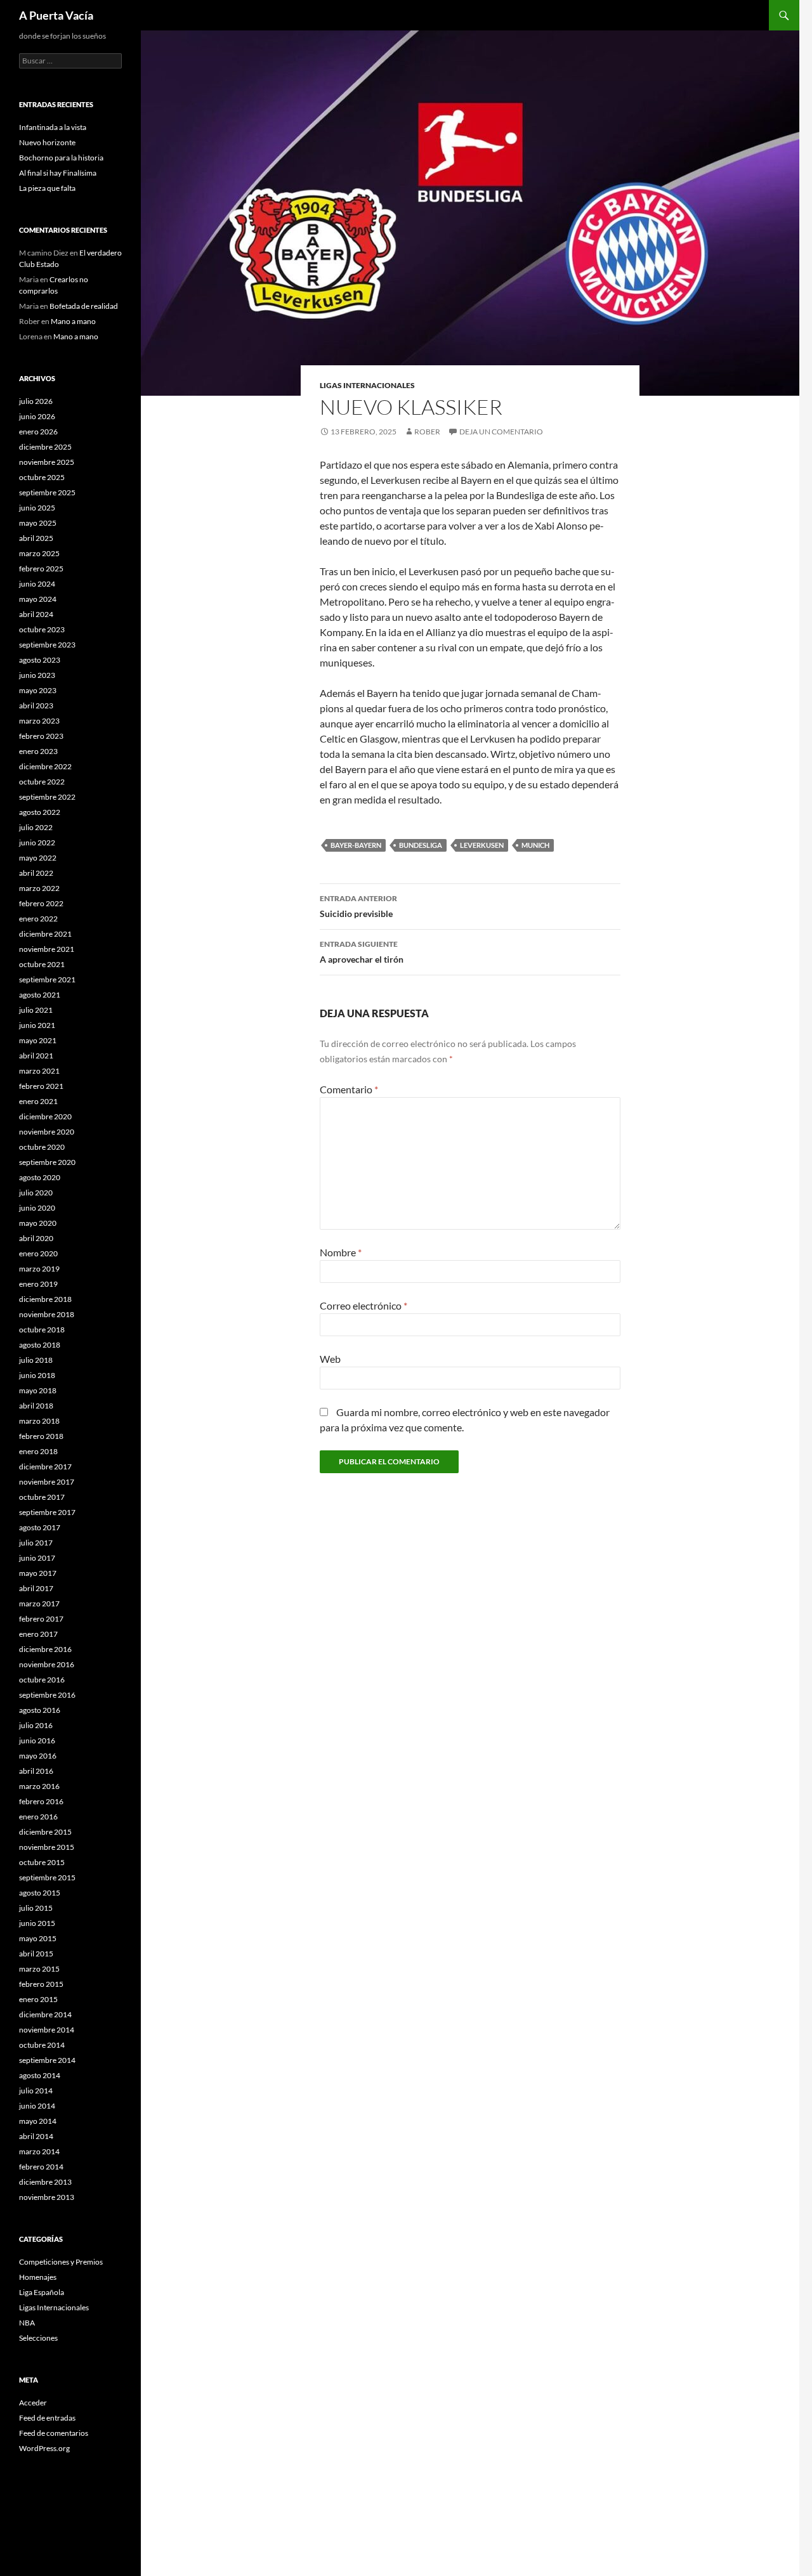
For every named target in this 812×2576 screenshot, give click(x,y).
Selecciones (38, 2338)
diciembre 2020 (45, 1116)
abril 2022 (36, 873)
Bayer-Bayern (356, 845)
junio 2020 (37, 1208)
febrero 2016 (41, 1801)
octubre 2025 (42, 477)
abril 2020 (36, 1238)
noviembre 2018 (47, 1314)
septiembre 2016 (47, 1695)
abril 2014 (36, 2136)
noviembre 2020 (47, 1132)
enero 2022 (38, 919)
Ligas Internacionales (367, 385)
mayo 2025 (38, 523)
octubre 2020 (42, 1147)
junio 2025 (37, 508)
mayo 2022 (38, 858)
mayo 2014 (38, 2121)
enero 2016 (38, 1817)
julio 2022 (36, 827)
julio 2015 (36, 1908)
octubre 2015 (42, 1862)
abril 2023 (36, 706)
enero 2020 (38, 1253)
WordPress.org (44, 2448)
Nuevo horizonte (47, 142)
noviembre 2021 (47, 949)
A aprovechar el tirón (362, 952)
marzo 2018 (39, 1421)
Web (330, 1359)
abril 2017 (36, 1588)
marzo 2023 (39, 721)
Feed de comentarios (54, 2433)
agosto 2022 (40, 812)
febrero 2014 (41, 2167)
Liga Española (42, 2292)
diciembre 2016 (45, 1649)
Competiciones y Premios (61, 2262)
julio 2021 (36, 1010)
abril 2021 (36, 1056)
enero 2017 (38, 1634)
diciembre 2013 (45, 2182)
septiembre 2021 (47, 979)
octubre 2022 (42, 782)
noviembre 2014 (47, 2030)
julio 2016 (36, 1725)
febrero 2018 (41, 1436)
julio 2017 (36, 1543)
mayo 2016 (38, 1756)
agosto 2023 (40, 660)
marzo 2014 (39, 2151)
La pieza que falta (47, 188)
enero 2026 (38, 432)
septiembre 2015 (47, 1877)
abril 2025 (36, 538)
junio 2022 (37, 842)
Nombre (341, 1252)
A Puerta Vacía (56, 15)
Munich (535, 845)
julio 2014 (36, 2091)
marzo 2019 (39, 1269)
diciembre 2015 (45, 1832)
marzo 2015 (39, 1969)
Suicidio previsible (358, 906)
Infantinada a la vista (53, 127)
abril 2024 (36, 614)
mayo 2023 (38, 690)
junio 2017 (37, 1558)
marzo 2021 (39, 1071)
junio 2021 (37, 1025)
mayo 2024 (38, 599)
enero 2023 (38, 751)
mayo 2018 (38, 1390)
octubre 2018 (42, 1330)
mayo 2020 (38, 1223)
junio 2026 (37, 416)
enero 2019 (38, 1284)
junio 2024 (37, 584)
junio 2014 (37, 2106)
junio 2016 (37, 1740)
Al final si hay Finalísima (58, 173)
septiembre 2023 (47, 645)
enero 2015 (38, 1999)
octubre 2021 (42, 964)
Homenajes (38, 2277)
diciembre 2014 (45, 2014)
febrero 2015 (41, 1984)
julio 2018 (36, 1360)
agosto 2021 (40, 995)
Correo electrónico (363, 1305)
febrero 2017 (41, 1619)
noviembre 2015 (47, 1847)
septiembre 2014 (47, 2060)
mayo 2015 (38, 1938)
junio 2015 (37, 1923)
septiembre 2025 (47, 492)
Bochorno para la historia (61, 158)
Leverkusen (482, 845)
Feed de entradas (47, 2418)
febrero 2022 (41, 903)
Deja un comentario (501, 432)
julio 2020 (36, 1193)
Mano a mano (73, 321)
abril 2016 (36, 1771)
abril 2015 (36, 1954)
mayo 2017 (38, 1573)
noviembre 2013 (47, 2197)
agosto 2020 (40, 1177)
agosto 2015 (40, 1893)
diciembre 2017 (45, 1467)
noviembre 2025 (47, 462)
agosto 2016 (40, 1710)
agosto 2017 (40, 1527)
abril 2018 (36, 1406)
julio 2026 (36, 401)
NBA (27, 2323)
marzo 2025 (39, 553)
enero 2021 (38, 1101)
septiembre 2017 (47, 1512)
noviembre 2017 (47, 1482)
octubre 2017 (42, 1497)
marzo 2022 (39, 888)
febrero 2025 (41, 569)
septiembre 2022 (47, 797)
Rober (427, 432)
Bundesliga (421, 845)
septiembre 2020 (47, 1162)
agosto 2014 (40, 2075)
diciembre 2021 (45, 934)
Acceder (33, 2403)
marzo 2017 (39, 1603)
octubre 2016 (42, 1680)
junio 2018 (37, 1375)
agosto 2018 (40, 1345)
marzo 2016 (39, 1786)
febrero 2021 (41, 1086)
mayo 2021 (38, 1040)
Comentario (349, 1089)
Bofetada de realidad (84, 306)
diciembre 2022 (45, 766)
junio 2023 (37, 675)
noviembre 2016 (47, 1664)
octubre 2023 (42, 629)
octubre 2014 (42, 2045)
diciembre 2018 (45, 1299)
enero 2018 (38, 1451)
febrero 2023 (41, 736)
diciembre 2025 (45, 447)
